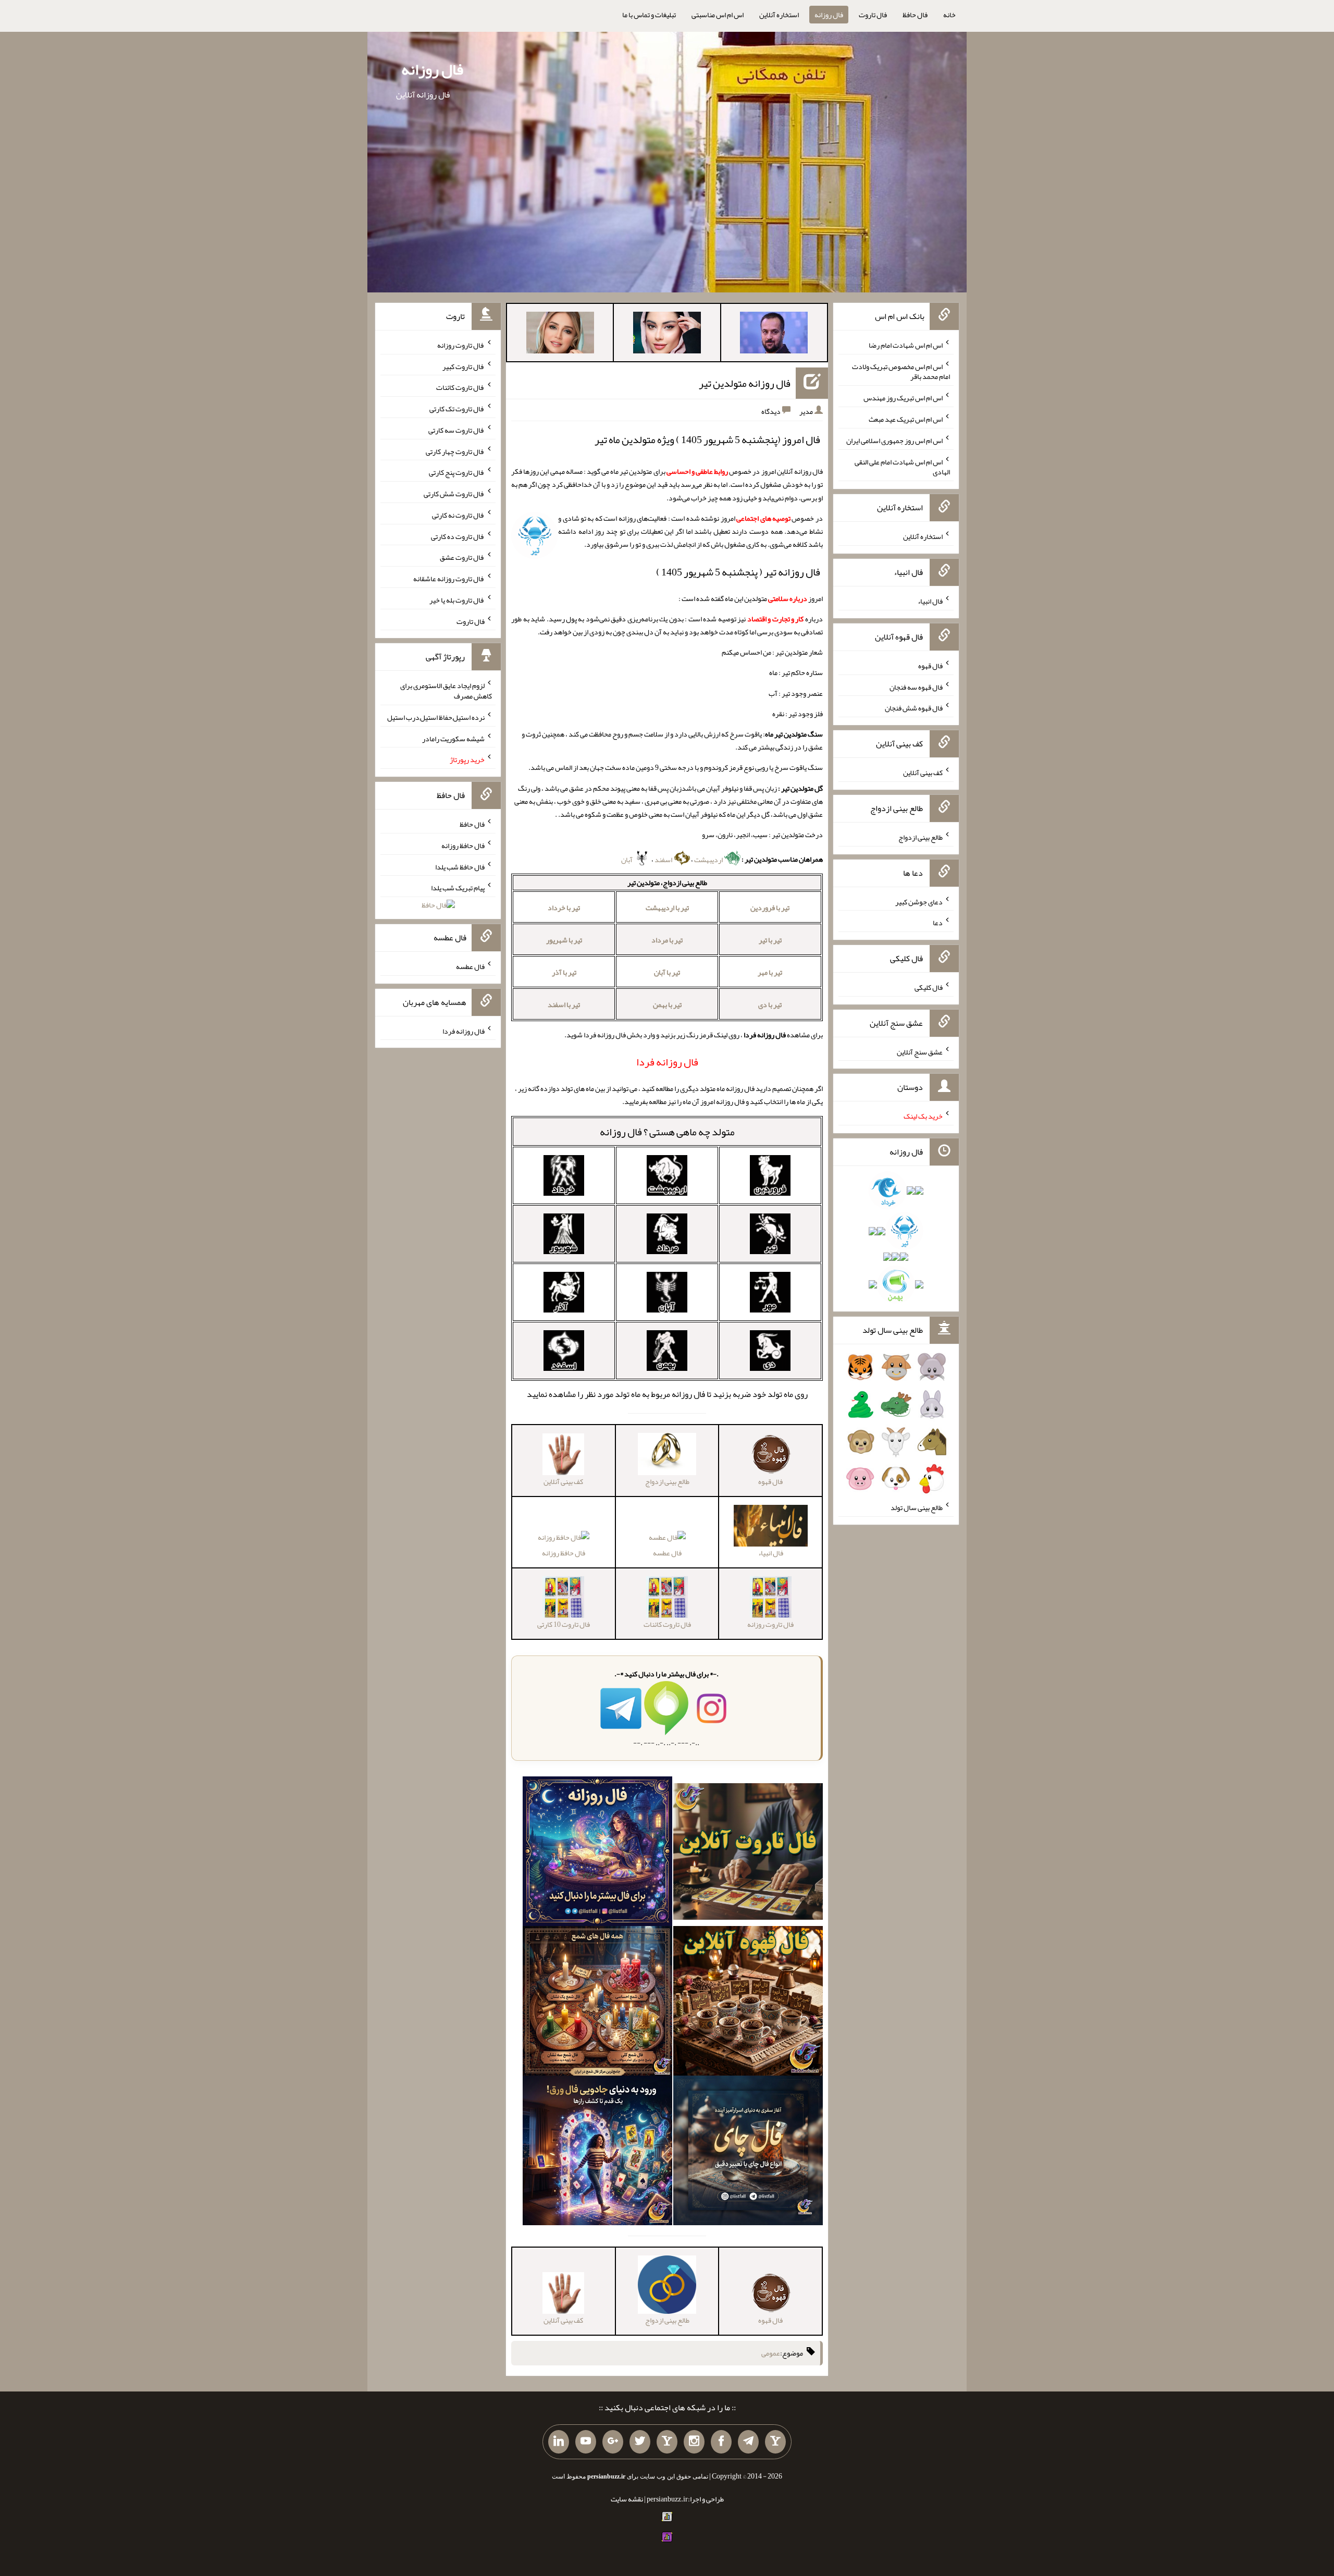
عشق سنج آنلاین (920, 1051)
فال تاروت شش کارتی (454, 494)
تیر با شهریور (564, 940)
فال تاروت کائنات (460, 387)
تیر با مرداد (667, 940)
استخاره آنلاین (779, 15)
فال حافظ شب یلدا (460, 866)
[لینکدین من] (559, 2442)
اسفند (664, 860)
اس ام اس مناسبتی (718, 15)
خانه (949, 15)
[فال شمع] (597, 2003)
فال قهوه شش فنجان (914, 708)
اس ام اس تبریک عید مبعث (906, 419)
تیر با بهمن (667, 1004)
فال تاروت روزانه (461, 345)
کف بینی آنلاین (923, 772)
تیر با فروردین (770, 907)
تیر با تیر (770, 940)
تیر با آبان (667, 972)
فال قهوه (930, 666)
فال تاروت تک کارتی (457, 409)
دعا (938, 923)
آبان (627, 860)
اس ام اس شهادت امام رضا (906, 345)
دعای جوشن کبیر (919, 901)
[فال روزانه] (597, 1854)
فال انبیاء (930, 601)
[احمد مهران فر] (774, 335)
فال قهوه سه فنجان (916, 686)
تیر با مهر (770, 972)
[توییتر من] (640, 2442)
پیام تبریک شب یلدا (458, 888)
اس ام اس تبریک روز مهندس (903, 398)
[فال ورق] (597, 2153)
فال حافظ (915, 15)
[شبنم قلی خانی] (560, 335)
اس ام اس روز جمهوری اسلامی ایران (894, 440)
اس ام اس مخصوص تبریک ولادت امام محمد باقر (901, 371)
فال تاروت (873, 15)
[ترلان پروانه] (667, 335)
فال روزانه (829, 15)
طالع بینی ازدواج (921, 837)
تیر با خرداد (564, 907)
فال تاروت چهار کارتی (455, 451)
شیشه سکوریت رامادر (453, 738)
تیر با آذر (564, 972)
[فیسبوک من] (721, 2442)
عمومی (771, 2353)
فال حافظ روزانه (564, 1553)
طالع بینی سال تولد (917, 1507)
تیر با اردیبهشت (667, 907)
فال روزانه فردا (464, 1031)
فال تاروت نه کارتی (458, 515)
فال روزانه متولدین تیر (745, 383)
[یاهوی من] (775, 2442)
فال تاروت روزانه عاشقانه (449, 579)
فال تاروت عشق (462, 557)
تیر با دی (770, 1004)
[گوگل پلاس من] (613, 2442)
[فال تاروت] (748, 1854)
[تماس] (667, 2442)
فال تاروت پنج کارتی (457, 472)
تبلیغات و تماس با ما (649, 15)
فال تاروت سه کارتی (456, 430)
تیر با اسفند (564, 1004)
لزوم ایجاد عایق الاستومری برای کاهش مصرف (446, 691)
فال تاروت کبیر (464, 366)
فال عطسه (667, 1553)
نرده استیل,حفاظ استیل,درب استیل (436, 717)
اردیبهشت (709, 860)
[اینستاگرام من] (694, 2442)
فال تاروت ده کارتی (458, 536)
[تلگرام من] (748, 2442)
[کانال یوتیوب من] (586, 2442)
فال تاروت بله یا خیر (457, 600)
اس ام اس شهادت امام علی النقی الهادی (902, 467)
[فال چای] (748, 2153)
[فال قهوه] (748, 2003)
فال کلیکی (929, 987)
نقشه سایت (627, 2499)
